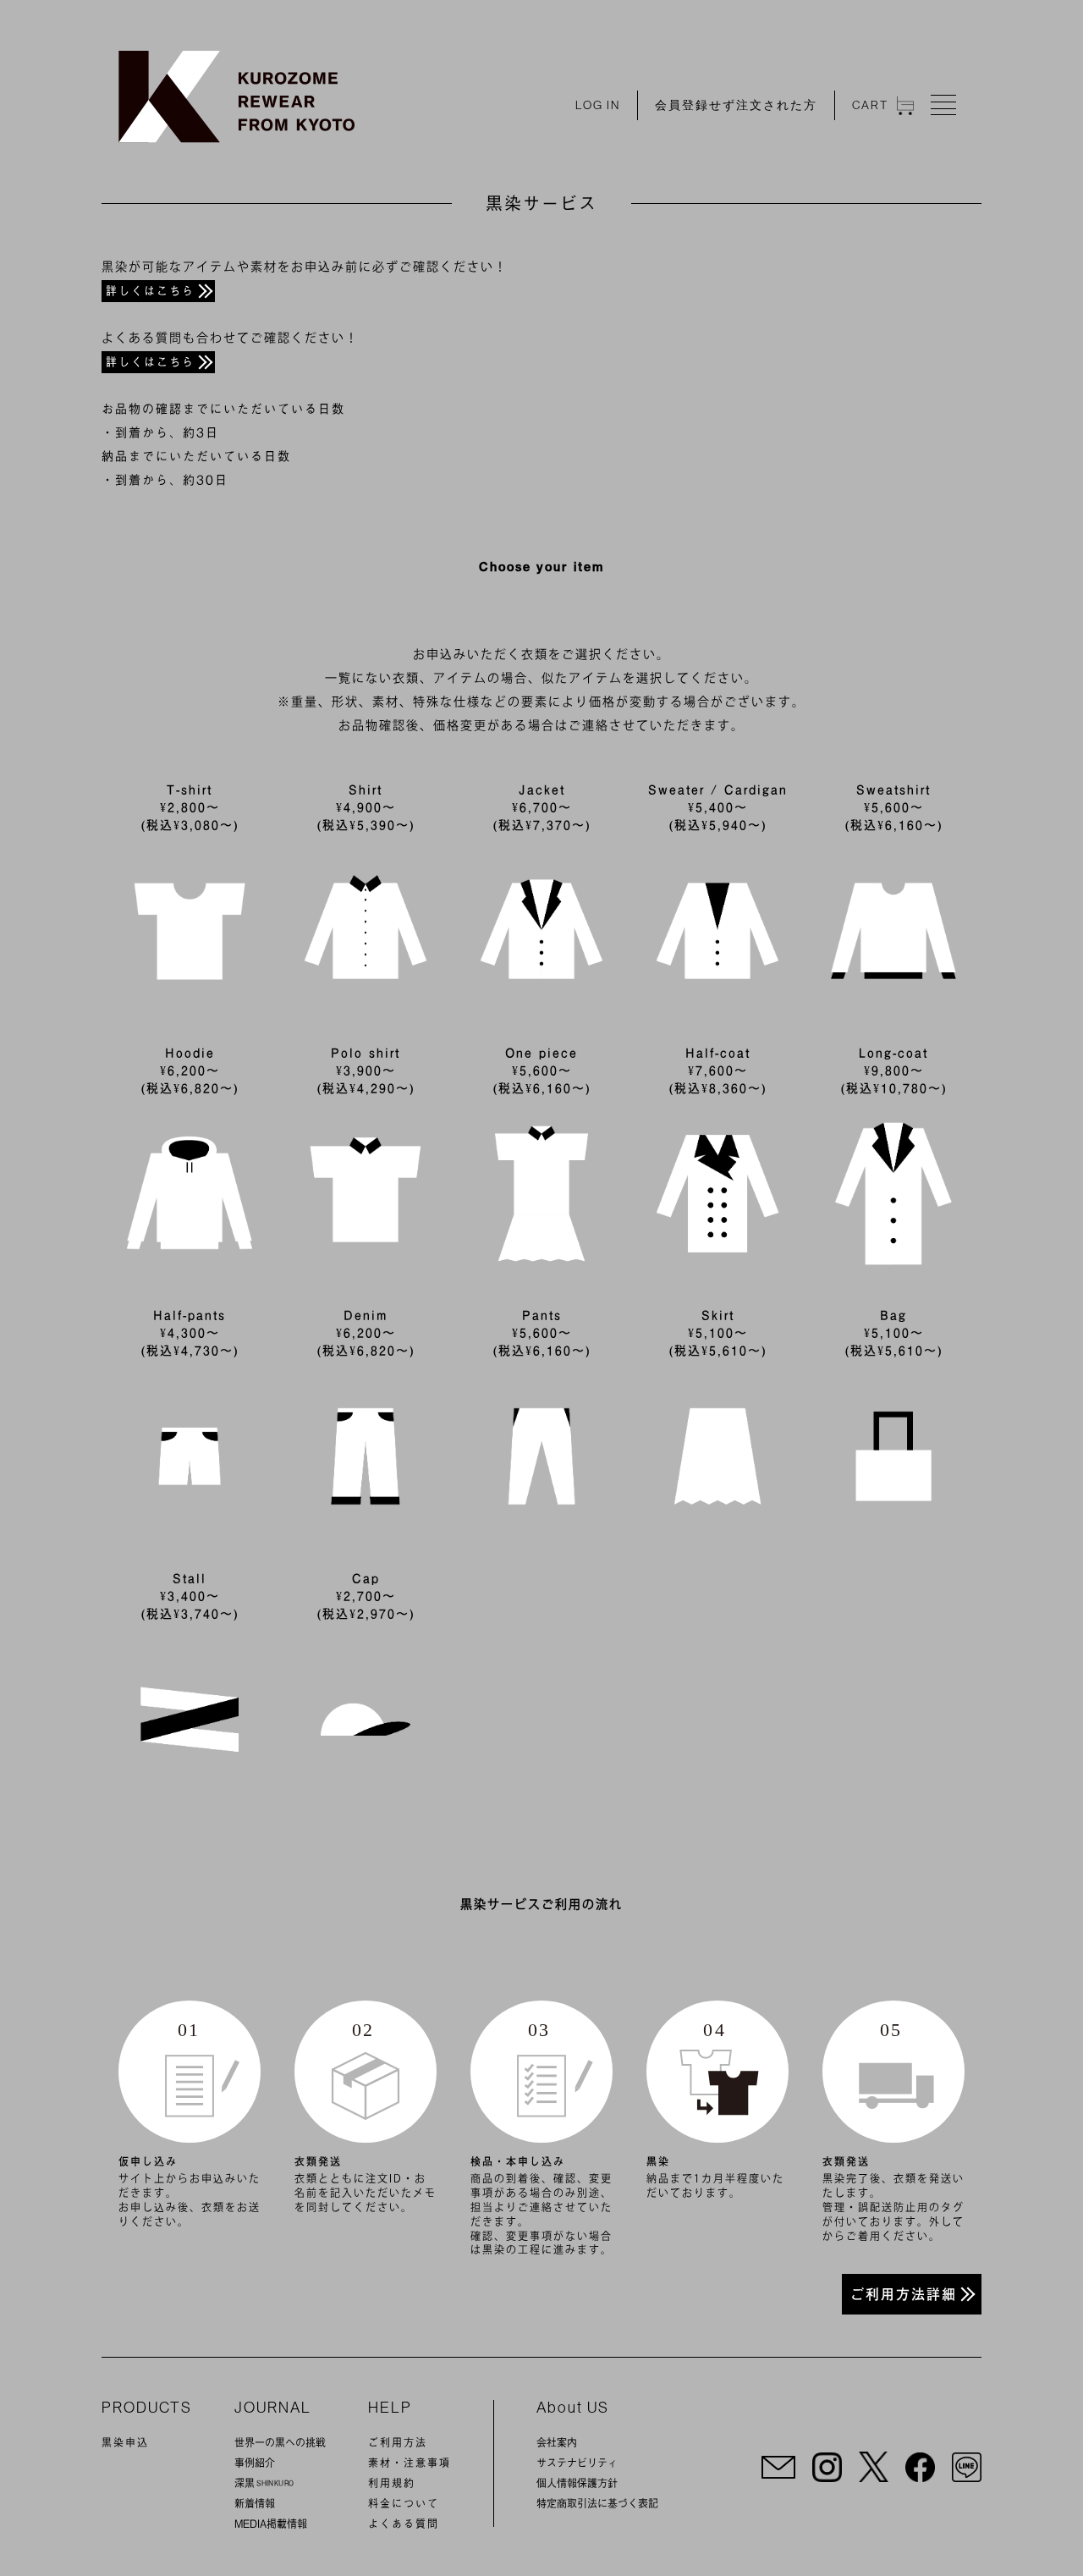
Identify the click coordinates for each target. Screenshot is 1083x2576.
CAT (870, 105)
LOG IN (598, 105)
